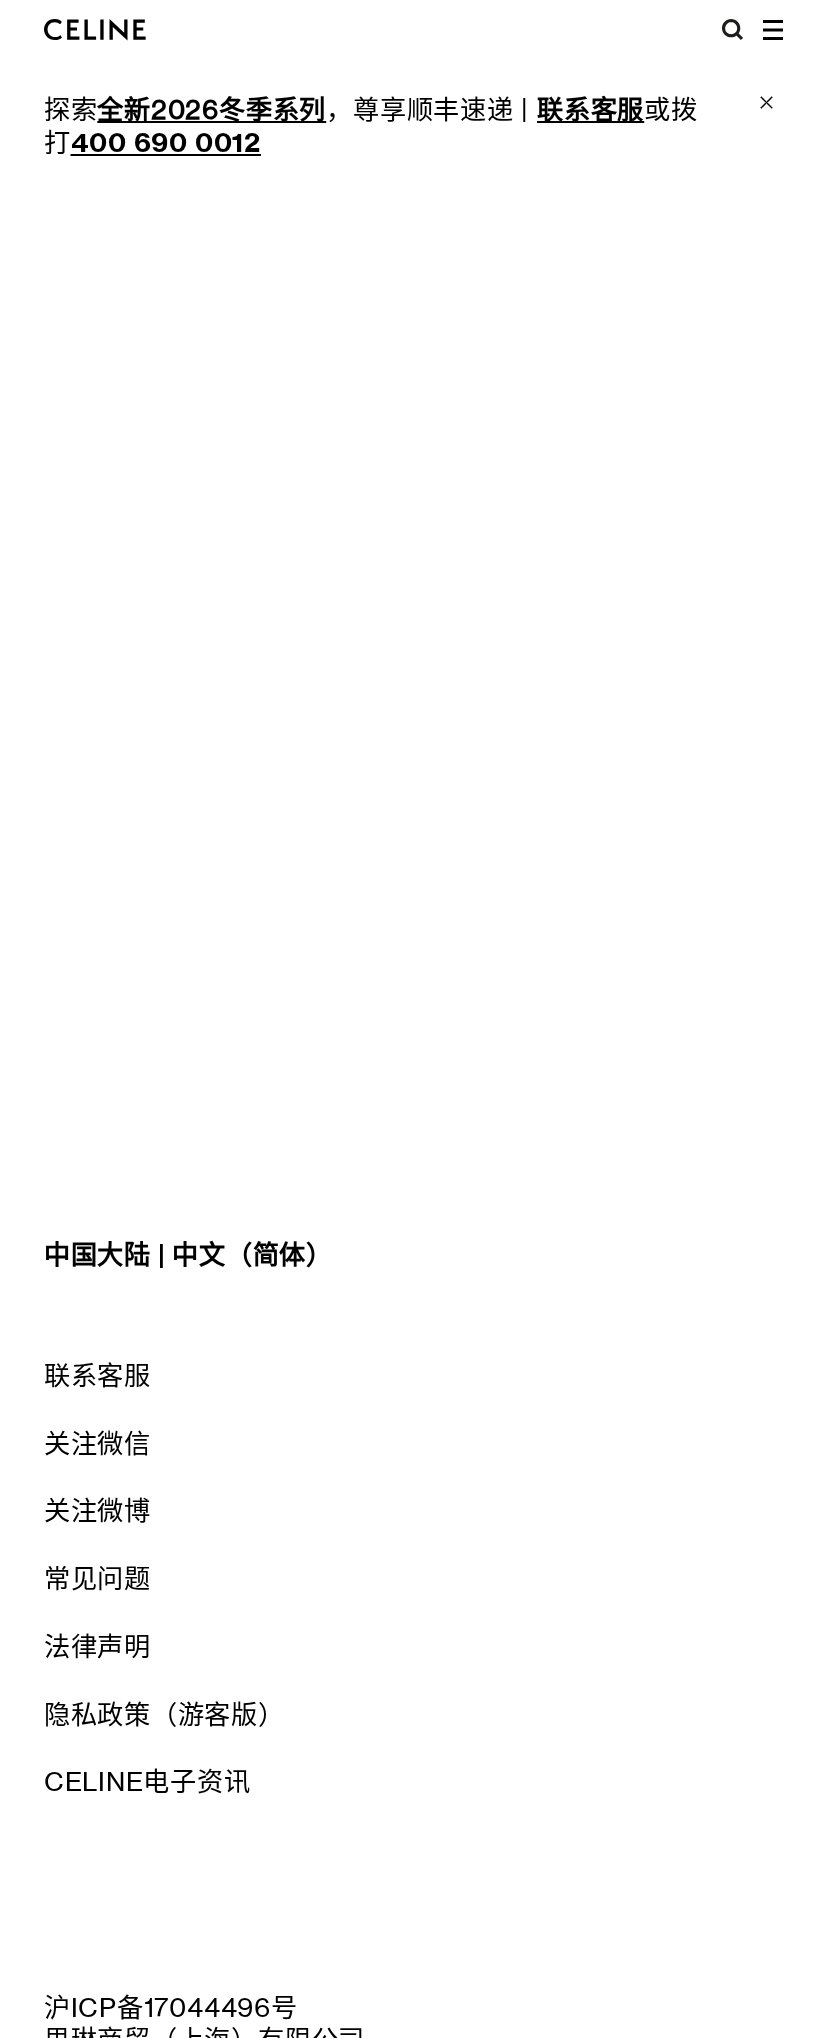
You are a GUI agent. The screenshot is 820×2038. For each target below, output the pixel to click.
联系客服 (97, 1375)
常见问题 (97, 1578)
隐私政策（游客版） (164, 1714)
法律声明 (97, 1646)
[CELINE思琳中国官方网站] (95, 30)
